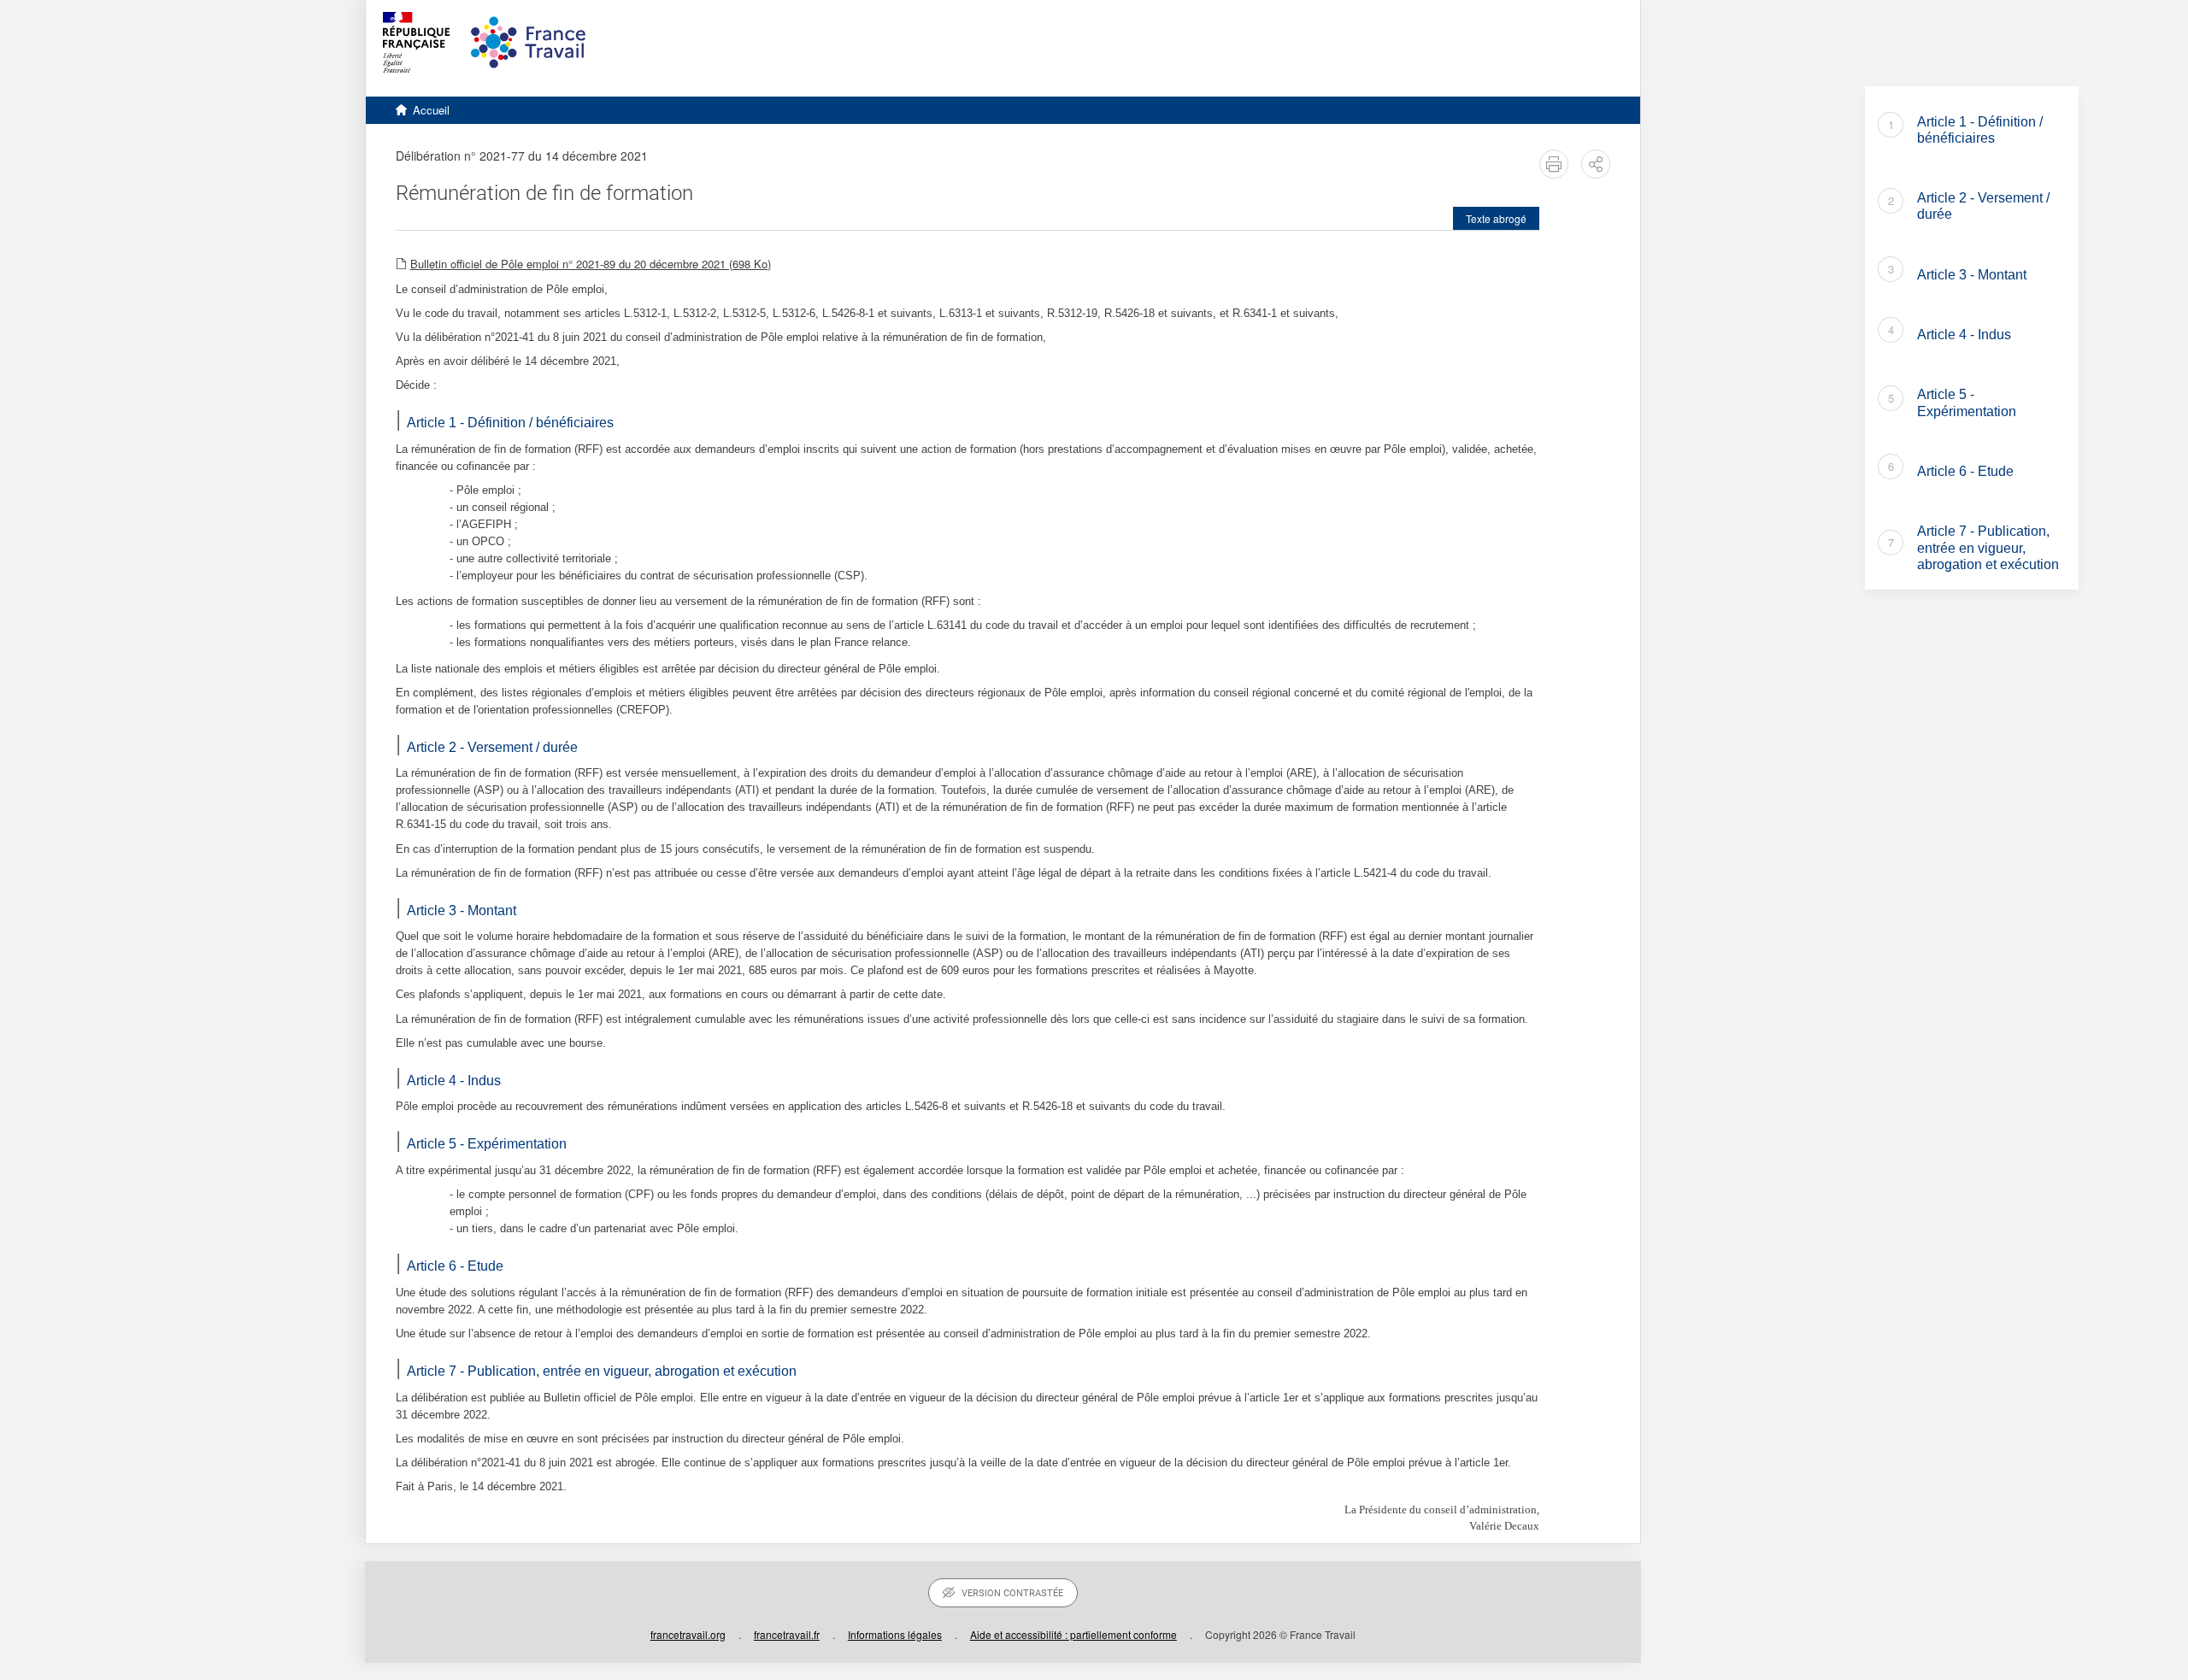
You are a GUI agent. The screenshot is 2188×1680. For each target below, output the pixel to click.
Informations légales (895, 1634)
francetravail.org (688, 1634)
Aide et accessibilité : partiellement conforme (1073, 1634)
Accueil (431, 110)
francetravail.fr (787, 1634)
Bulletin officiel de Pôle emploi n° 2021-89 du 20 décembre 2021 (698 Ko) (591, 264)
